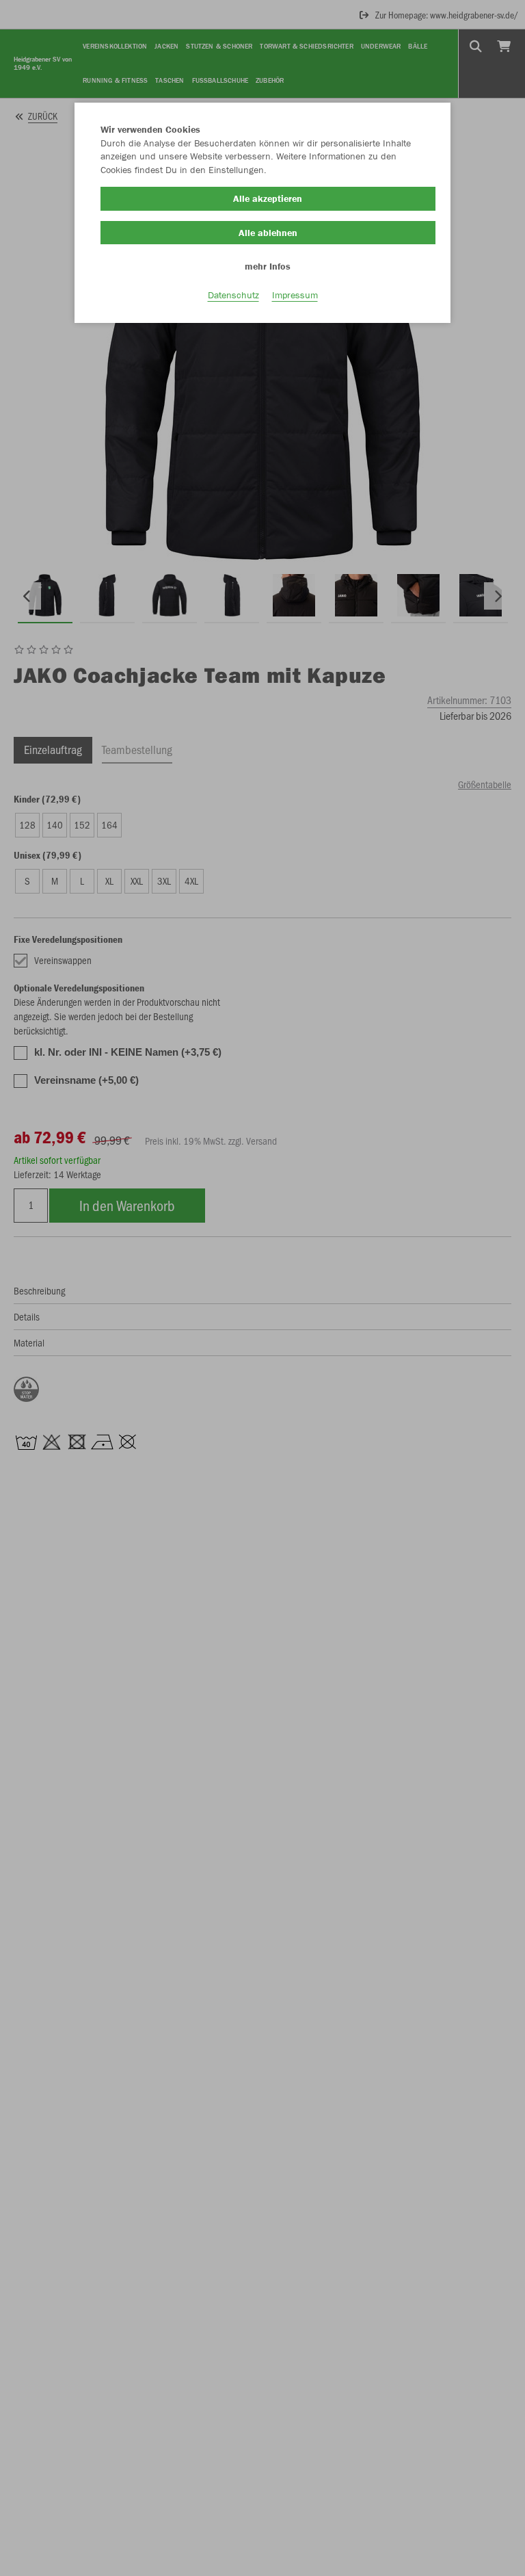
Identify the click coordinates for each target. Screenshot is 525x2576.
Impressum (295, 295)
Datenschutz (233, 295)
